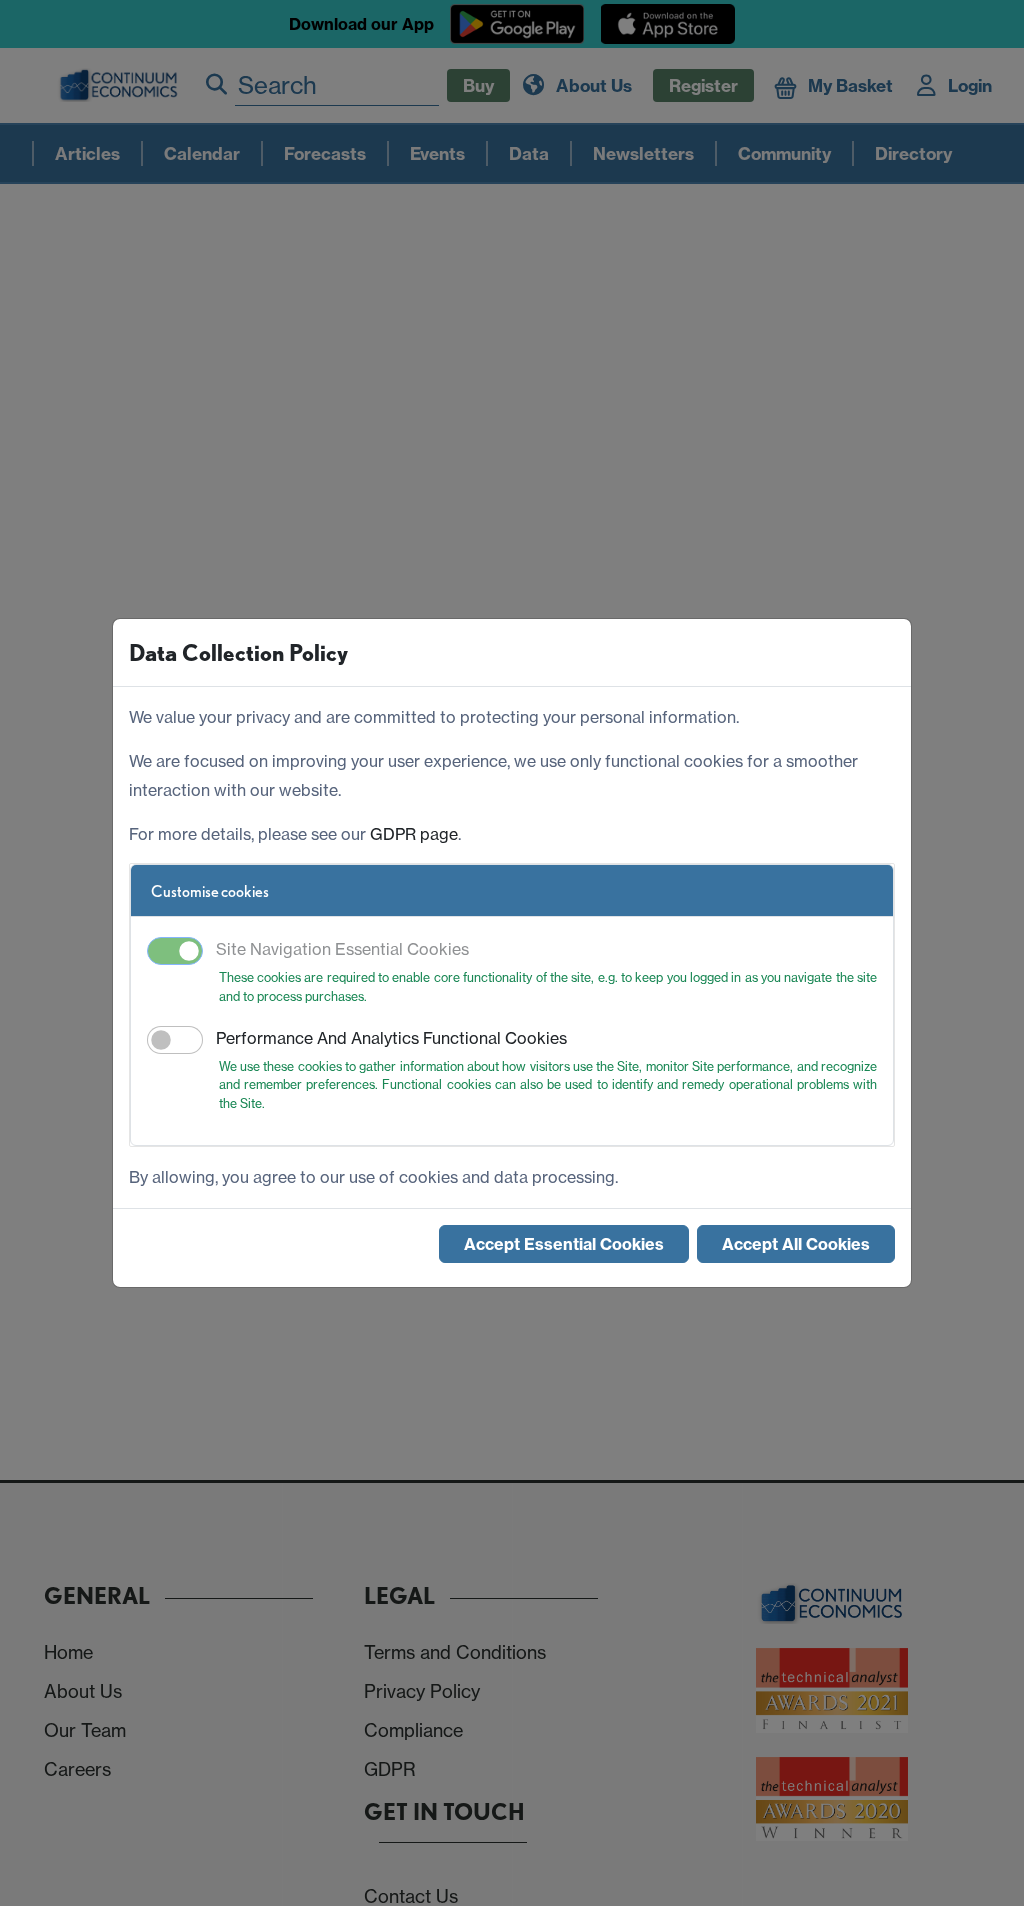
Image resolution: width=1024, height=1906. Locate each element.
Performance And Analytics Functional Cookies (391, 1038)
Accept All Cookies (796, 1244)
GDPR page (414, 834)
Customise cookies (210, 891)
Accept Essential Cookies (564, 1244)
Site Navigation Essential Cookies (342, 949)
